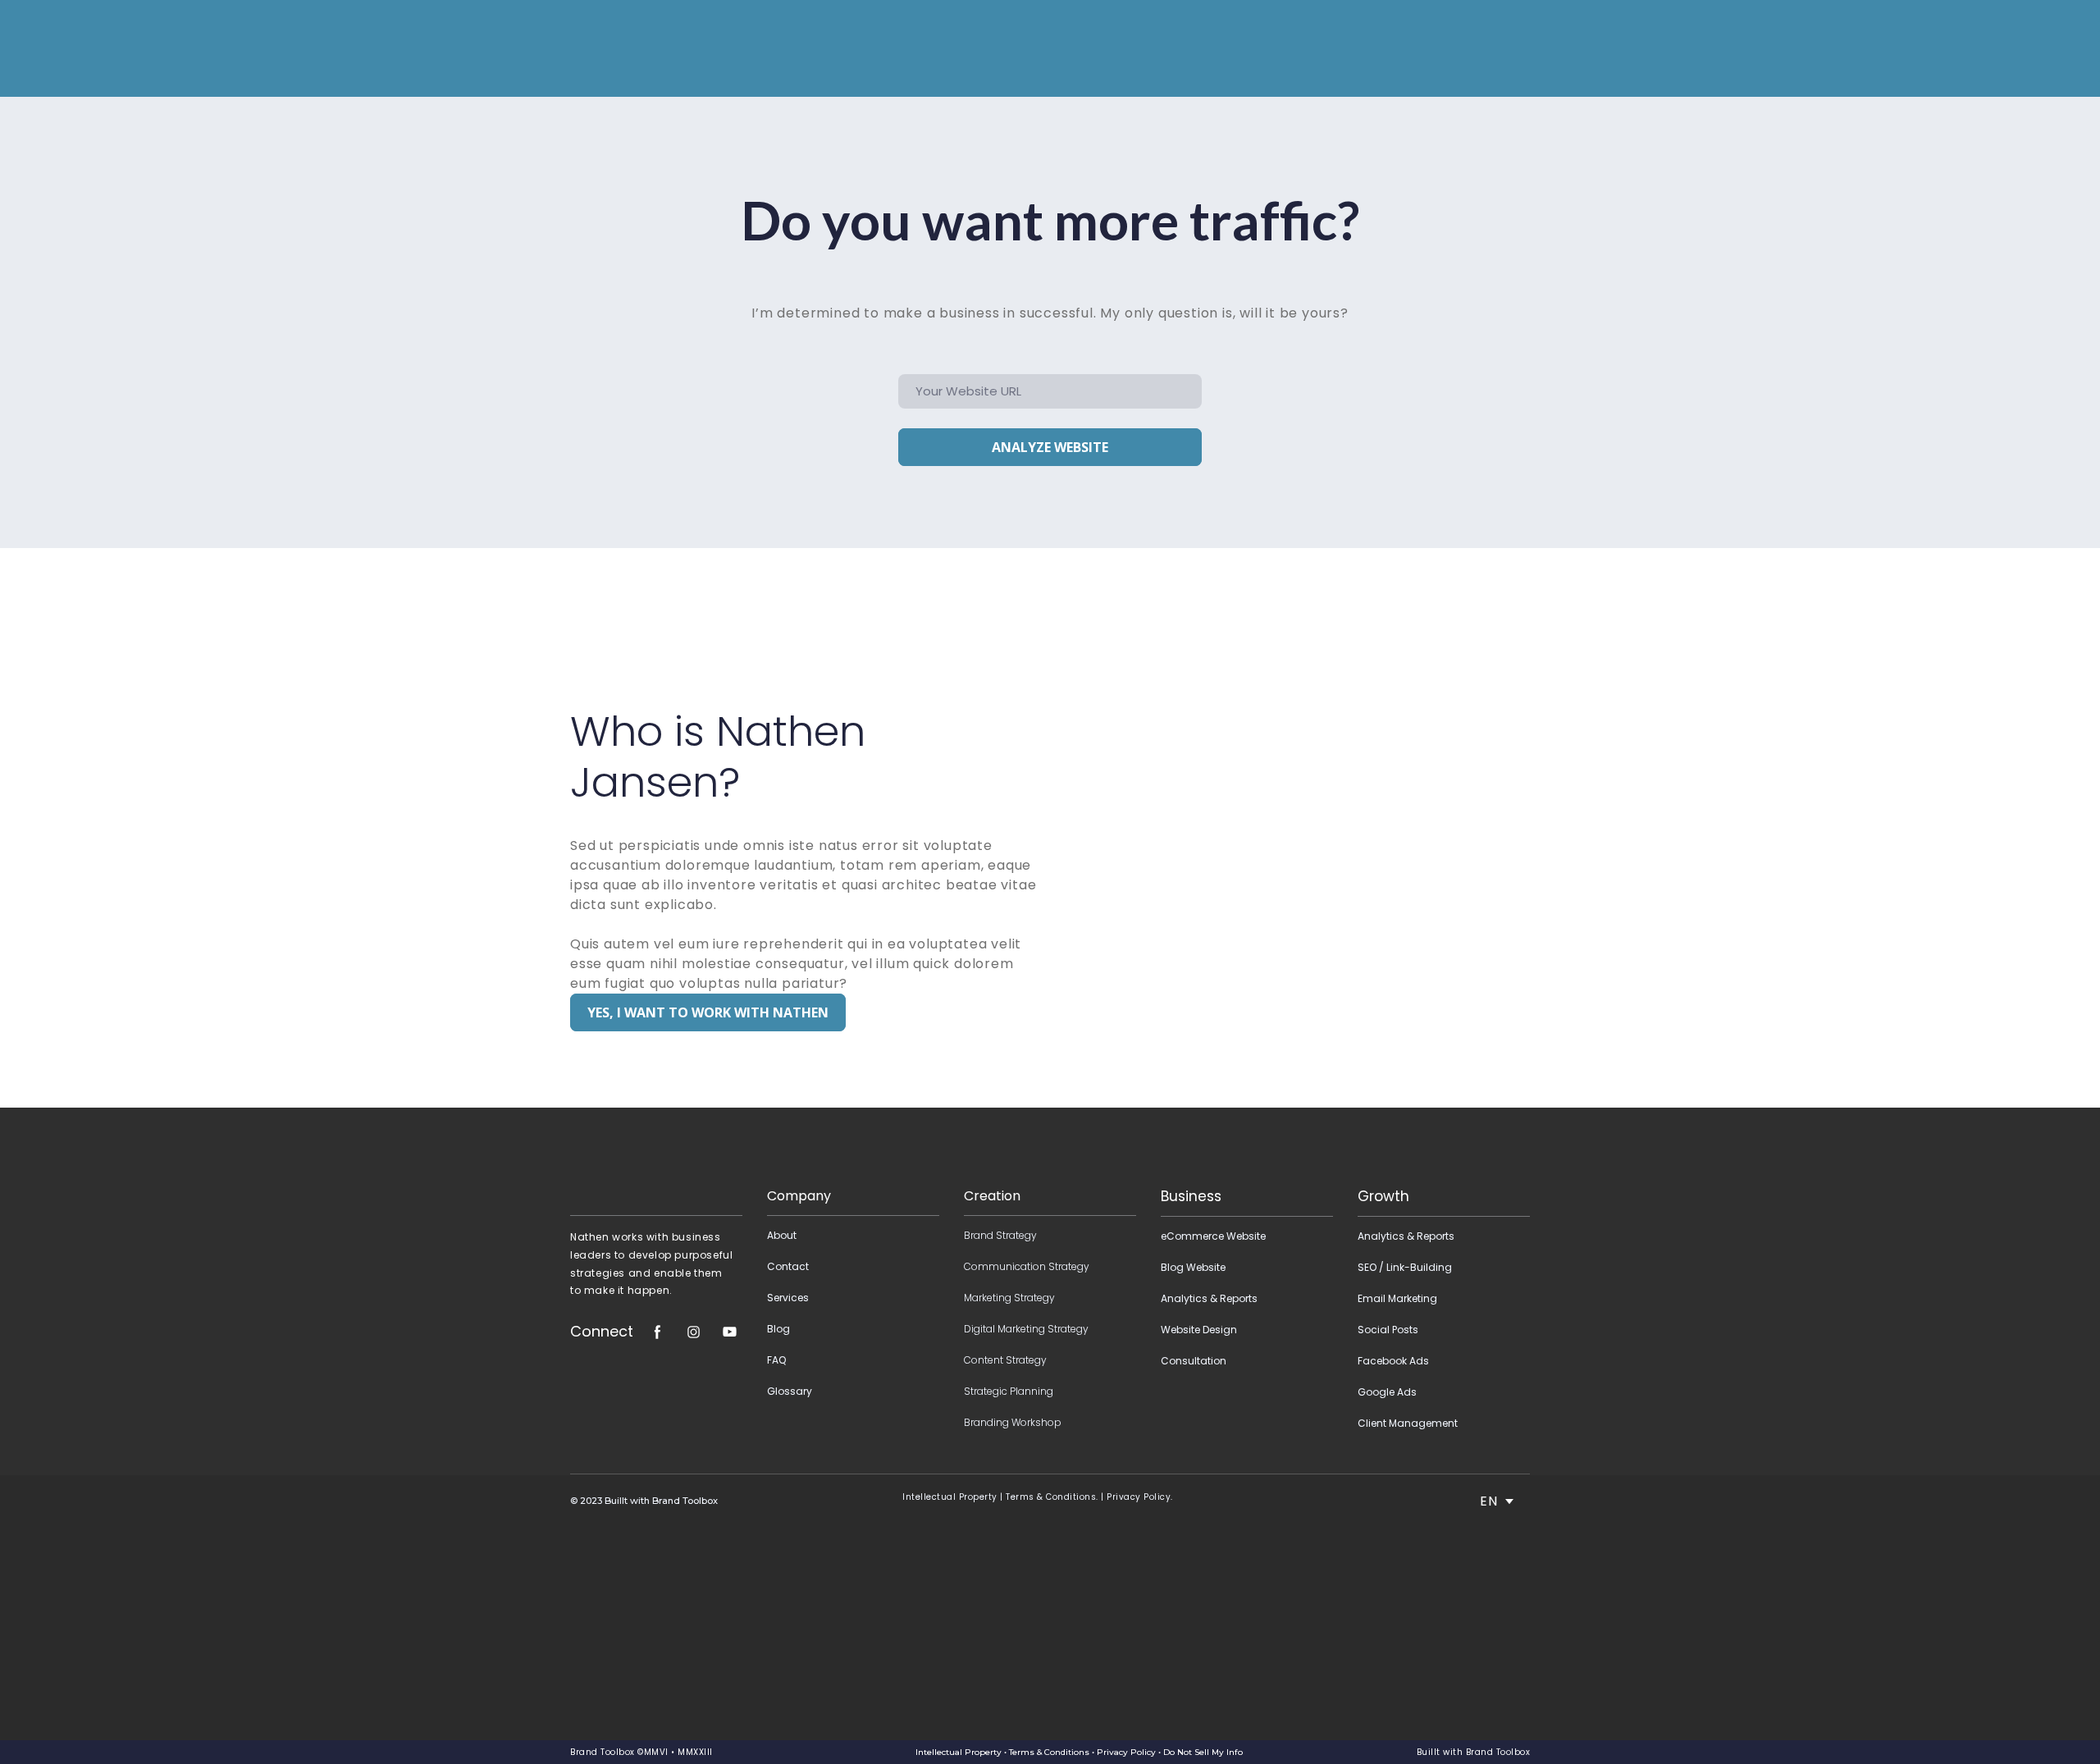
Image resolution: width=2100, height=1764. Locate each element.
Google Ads (1387, 1392)
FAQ (776, 1360)
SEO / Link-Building (1405, 1267)
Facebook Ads (1393, 1361)
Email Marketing (1397, 1298)
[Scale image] (656, 1163)
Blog (778, 1329)
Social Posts (1388, 1330)
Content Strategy (1005, 1360)
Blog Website (1193, 1267)
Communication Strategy (1027, 1266)
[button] (708, 1012)
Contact (788, 1266)
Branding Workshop (1013, 1422)
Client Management (1408, 1423)
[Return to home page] (605, 48)
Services (788, 1298)
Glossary (790, 1391)
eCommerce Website (1213, 1236)
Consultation (1194, 1361)
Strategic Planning (1009, 1391)
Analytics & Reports (1209, 1298)
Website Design (1199, 1330)
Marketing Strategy (1009, 1298)
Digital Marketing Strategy (1026, 1329)
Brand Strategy (1000, 1235)
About (782, 1235)
